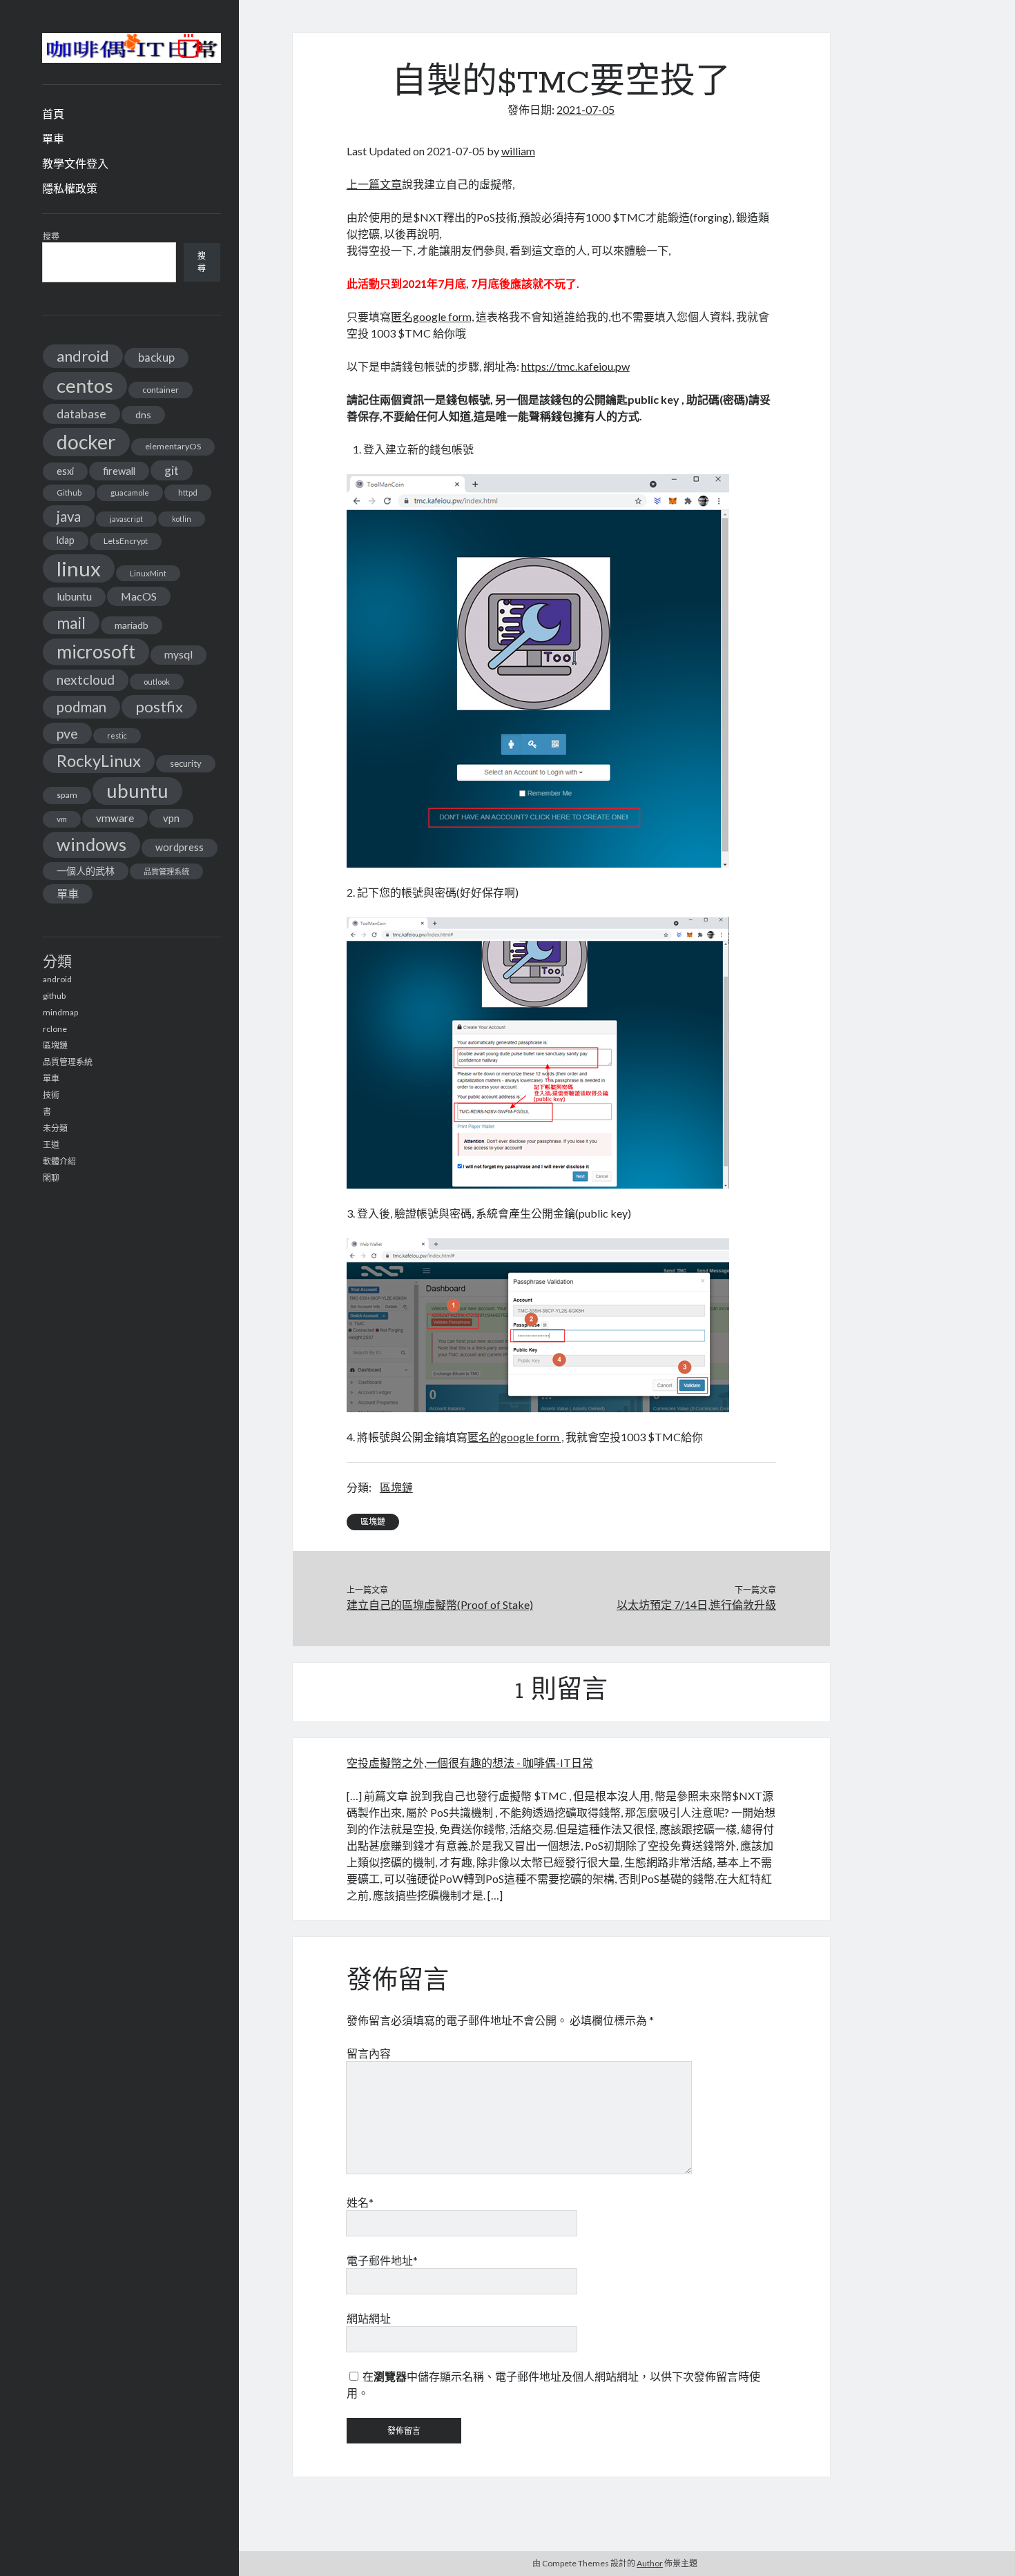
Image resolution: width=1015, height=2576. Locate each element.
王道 (51, 1145)
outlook (157, 682)
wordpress (180, 847)
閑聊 (51, 1178)
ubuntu (137, 791)
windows (91, 844)
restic (117, 735)
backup (156, 357)
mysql (178, 654)
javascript (126, 519)
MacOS (139, 596)
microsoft (96, 652)
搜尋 (51, 236)
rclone (55, 1029)
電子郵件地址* (382, 2260)
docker (86, 442)
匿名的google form (514, 1437)
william (518, 151)
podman (81, 707)
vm (62, 819)
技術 (51, 1095)
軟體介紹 (59, 1161)
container (161, 390)
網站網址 (369, 2318)
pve (67, 733)
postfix (159, 706)
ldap (66, 540)
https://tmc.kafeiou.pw (576, 366)
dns (143, 414)
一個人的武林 (86, 871)
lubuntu (74, 596)
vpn (171, 818)
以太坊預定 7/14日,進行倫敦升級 (696, 1604)
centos (85, 386)
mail (71, 623)
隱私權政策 (70, 188)
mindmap (60, 1012)
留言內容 (369, 2053)
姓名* (360, 2202)
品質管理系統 (166, 871)
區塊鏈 (55, 1045)
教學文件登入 (75, 163)
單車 (53, 138)
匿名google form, (432, 316)
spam (67, 795)
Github (69, 492)
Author (650, 2563)
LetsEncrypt (126, 541)
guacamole (130, 492)
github (54, 996)
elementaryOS (173, 446)
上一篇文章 (374, 184)
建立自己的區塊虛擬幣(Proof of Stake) (440, 1604)
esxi (65, 471)
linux (79, 568)
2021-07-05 (586, 109)
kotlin (182, 519)
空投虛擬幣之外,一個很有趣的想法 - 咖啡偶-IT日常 (470, 1763)
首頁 (53, 114)
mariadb (132, 625)
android (83, 356)
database (81, 414)
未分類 (55, 1128)
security (186, 763)
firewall (119, 471)
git (172, 470)
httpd (188, 492)
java (69, 516)
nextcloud (86, 680)
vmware (115, 818)
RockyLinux (99, 760)
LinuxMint (148, 573)
